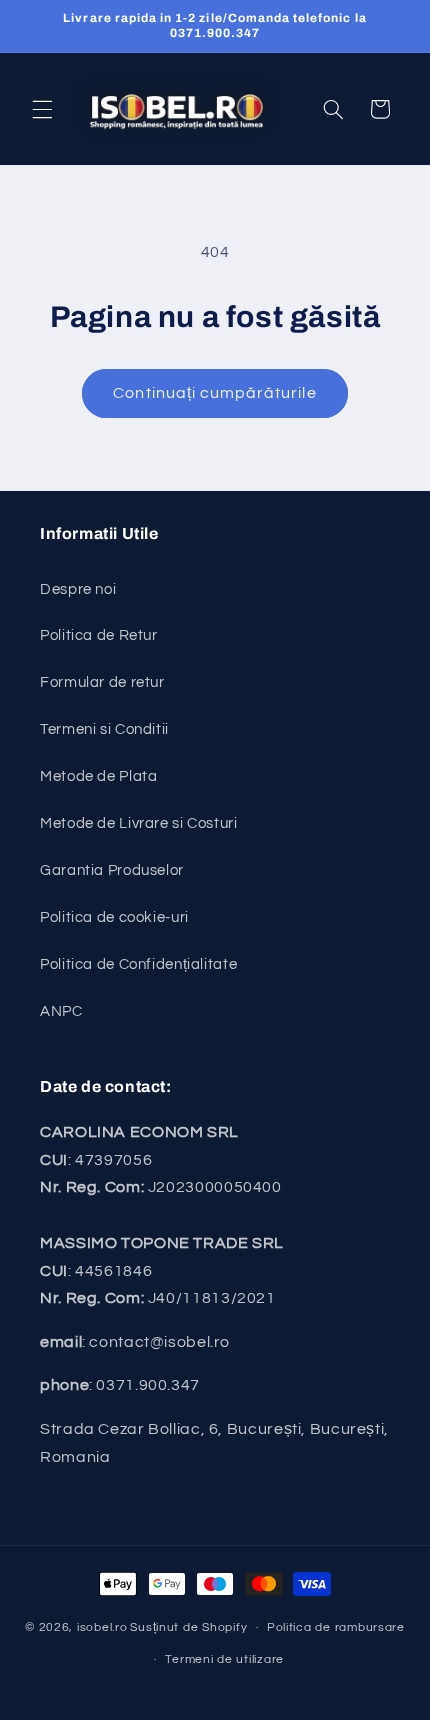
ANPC (61, 1011)
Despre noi (78, 589)
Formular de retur (102, 682)
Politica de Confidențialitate (138, 964)
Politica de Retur (99, 635)
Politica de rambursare (336, 1627)
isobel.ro (102, 1627)
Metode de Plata (98, 776)
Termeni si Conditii (104, 729)
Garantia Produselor (112, 870)
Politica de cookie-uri (114, 917)
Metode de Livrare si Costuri (139, 823)
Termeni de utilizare (224, 1659)
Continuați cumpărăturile (214, 393)
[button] (42, 109)
